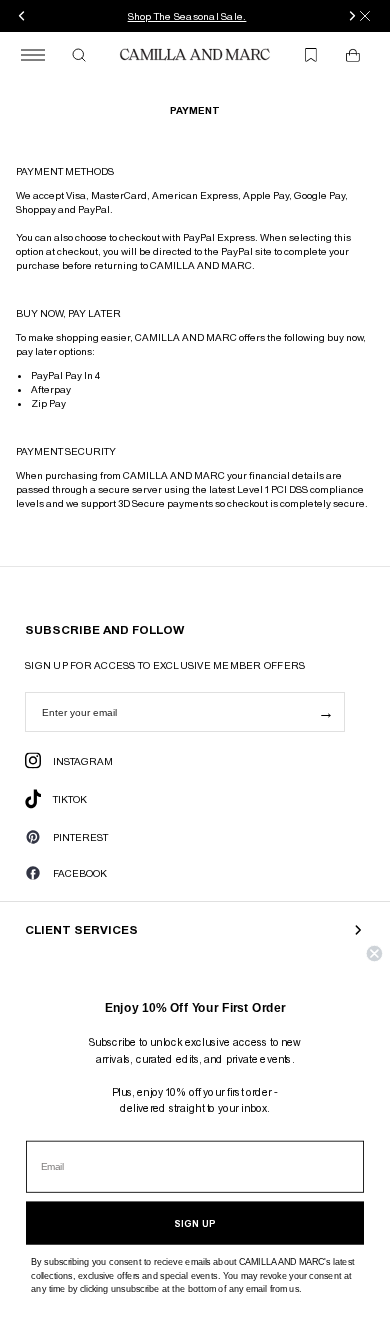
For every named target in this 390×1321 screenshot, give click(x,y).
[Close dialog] (374, 953)
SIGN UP (195, 1223)
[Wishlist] (311, 55)
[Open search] (79, 55)
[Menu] (33, 55)
